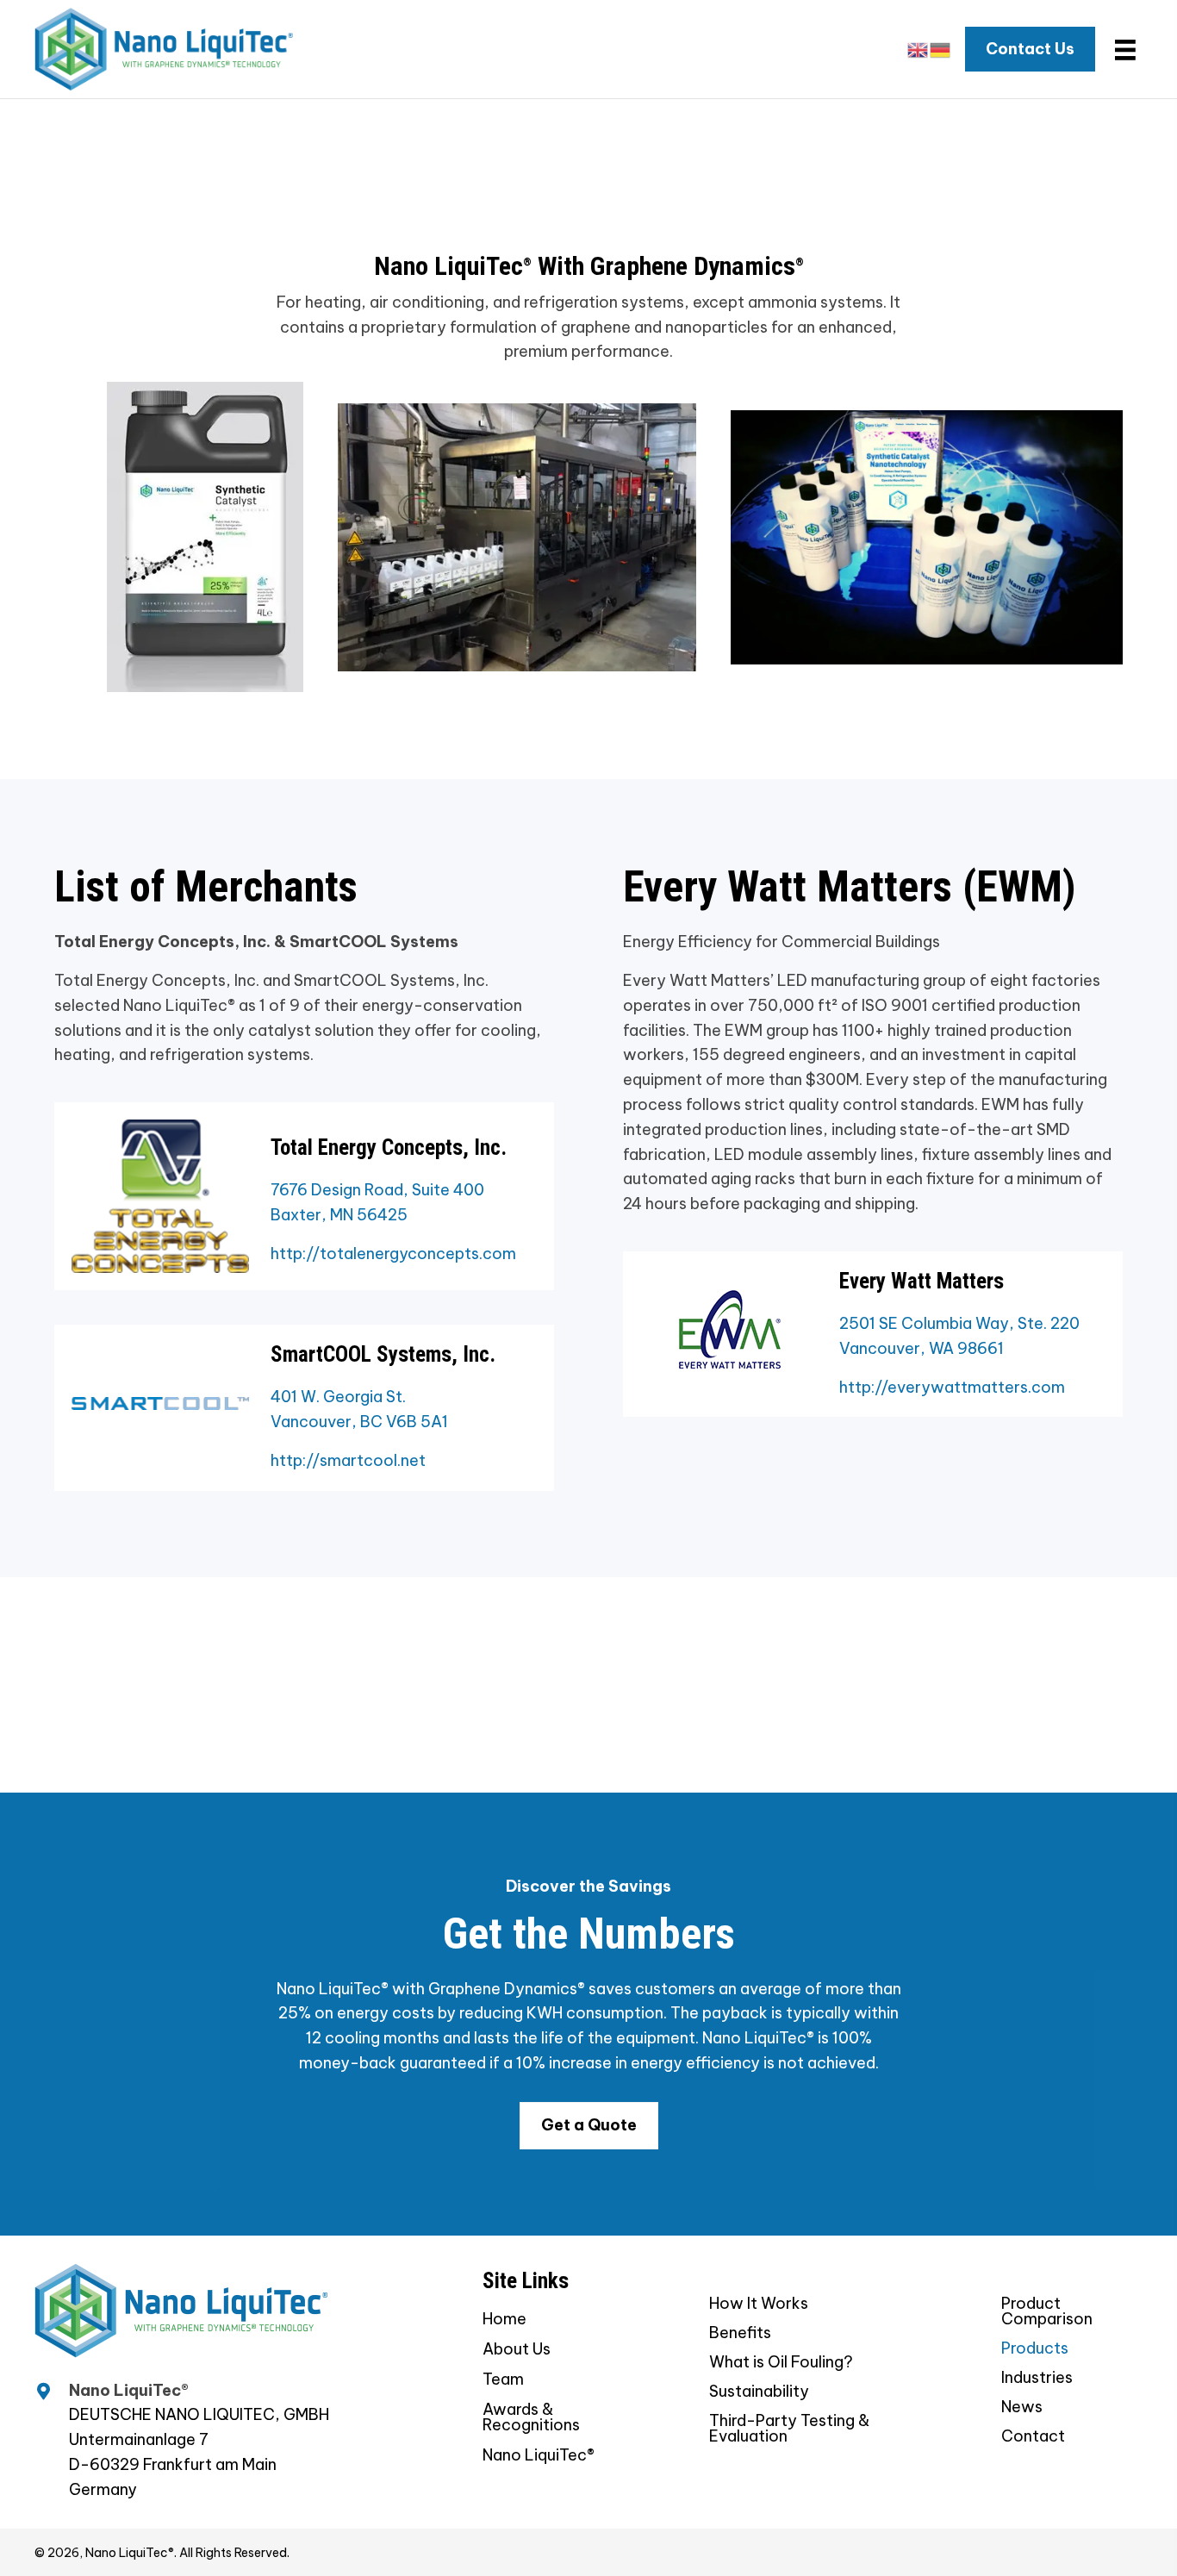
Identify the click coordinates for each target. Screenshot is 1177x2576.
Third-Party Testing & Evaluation (789, 2429)
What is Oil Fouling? (781, 2363)
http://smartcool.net (348, 1460)
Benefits (740, 2334)
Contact (1033, 2437)
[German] (941, 49)
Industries (1037, 2379)
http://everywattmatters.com (952, 1387)
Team (503, 2380)
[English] (919, 49)
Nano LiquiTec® (539, 2456)
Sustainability (759, 2392)
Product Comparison (1047, 2312)
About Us (517, 2350)
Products (1035, 2349)
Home (504, 2320)
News (1022, 2408)
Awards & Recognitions (531, 2418)
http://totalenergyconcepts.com (393, 1254)
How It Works (759, 2305)
